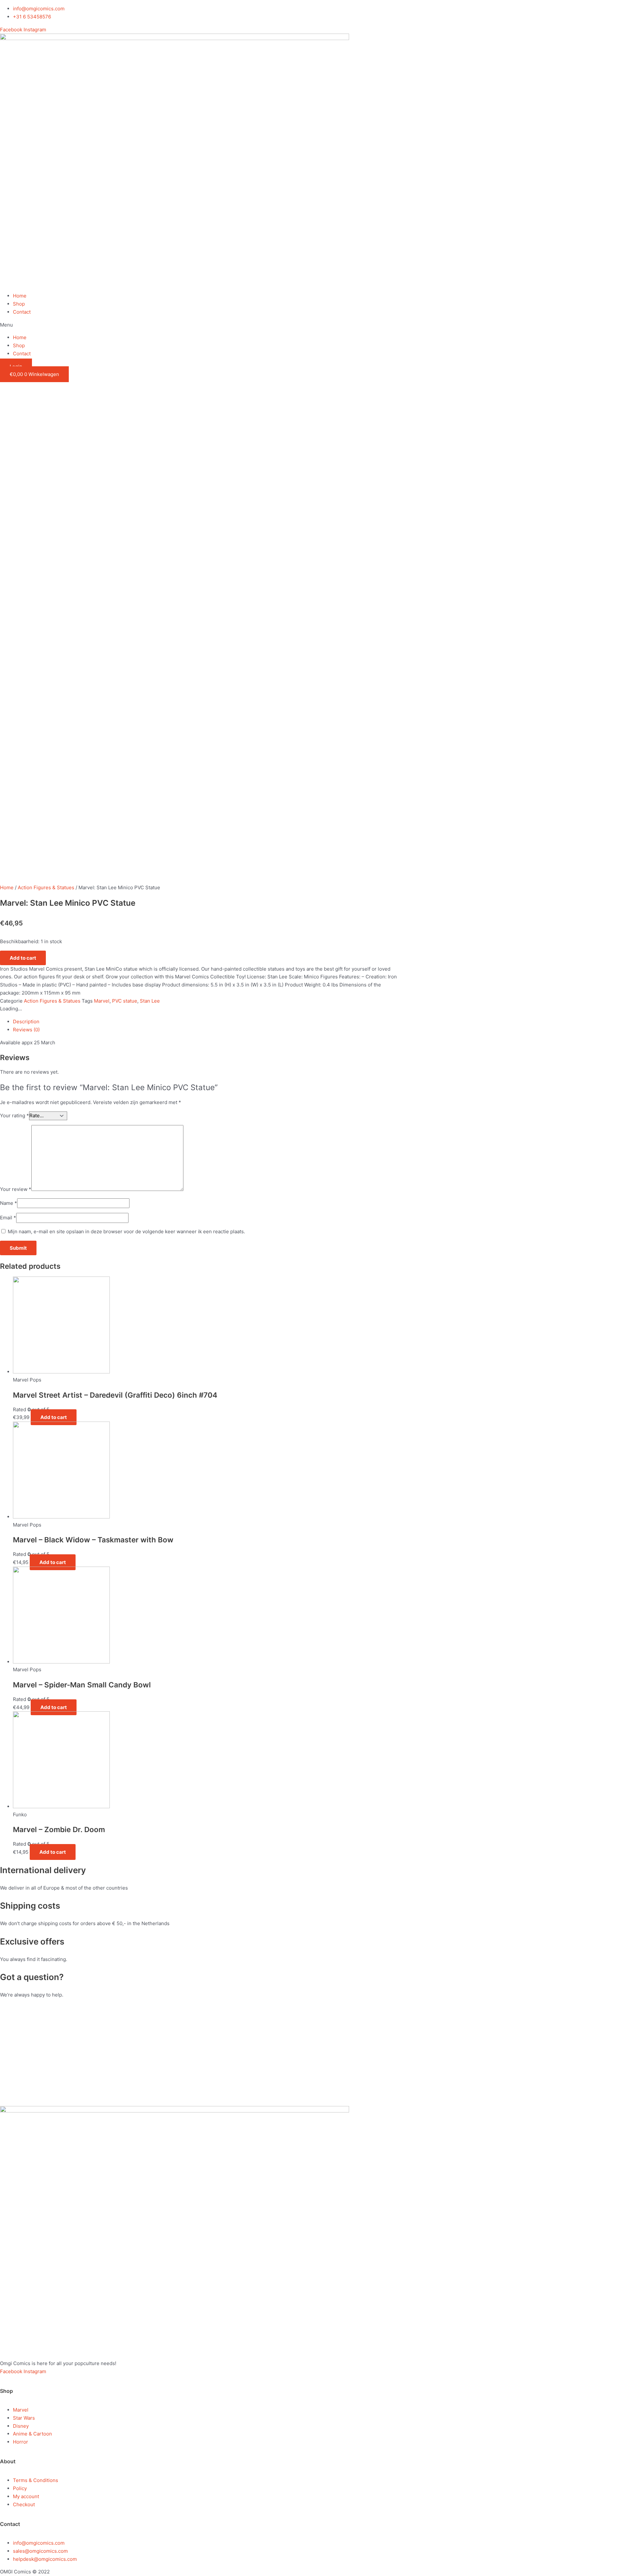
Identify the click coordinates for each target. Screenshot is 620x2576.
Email (8, 1218)
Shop (19, 304)
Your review (16, 1189)
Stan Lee (150, 1001)
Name (9, 1203)
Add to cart (23, 958)
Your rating (15, 1116)
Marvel (102, 1001)
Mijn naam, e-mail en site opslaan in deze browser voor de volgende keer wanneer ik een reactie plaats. (126, 1231)
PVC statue (125, 1001)
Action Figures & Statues (46, 887)
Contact (22, 312)
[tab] (207, 1022)
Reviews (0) (26, 1030)
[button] (310, 325)
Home (20, 296)
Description (26, 1022)
